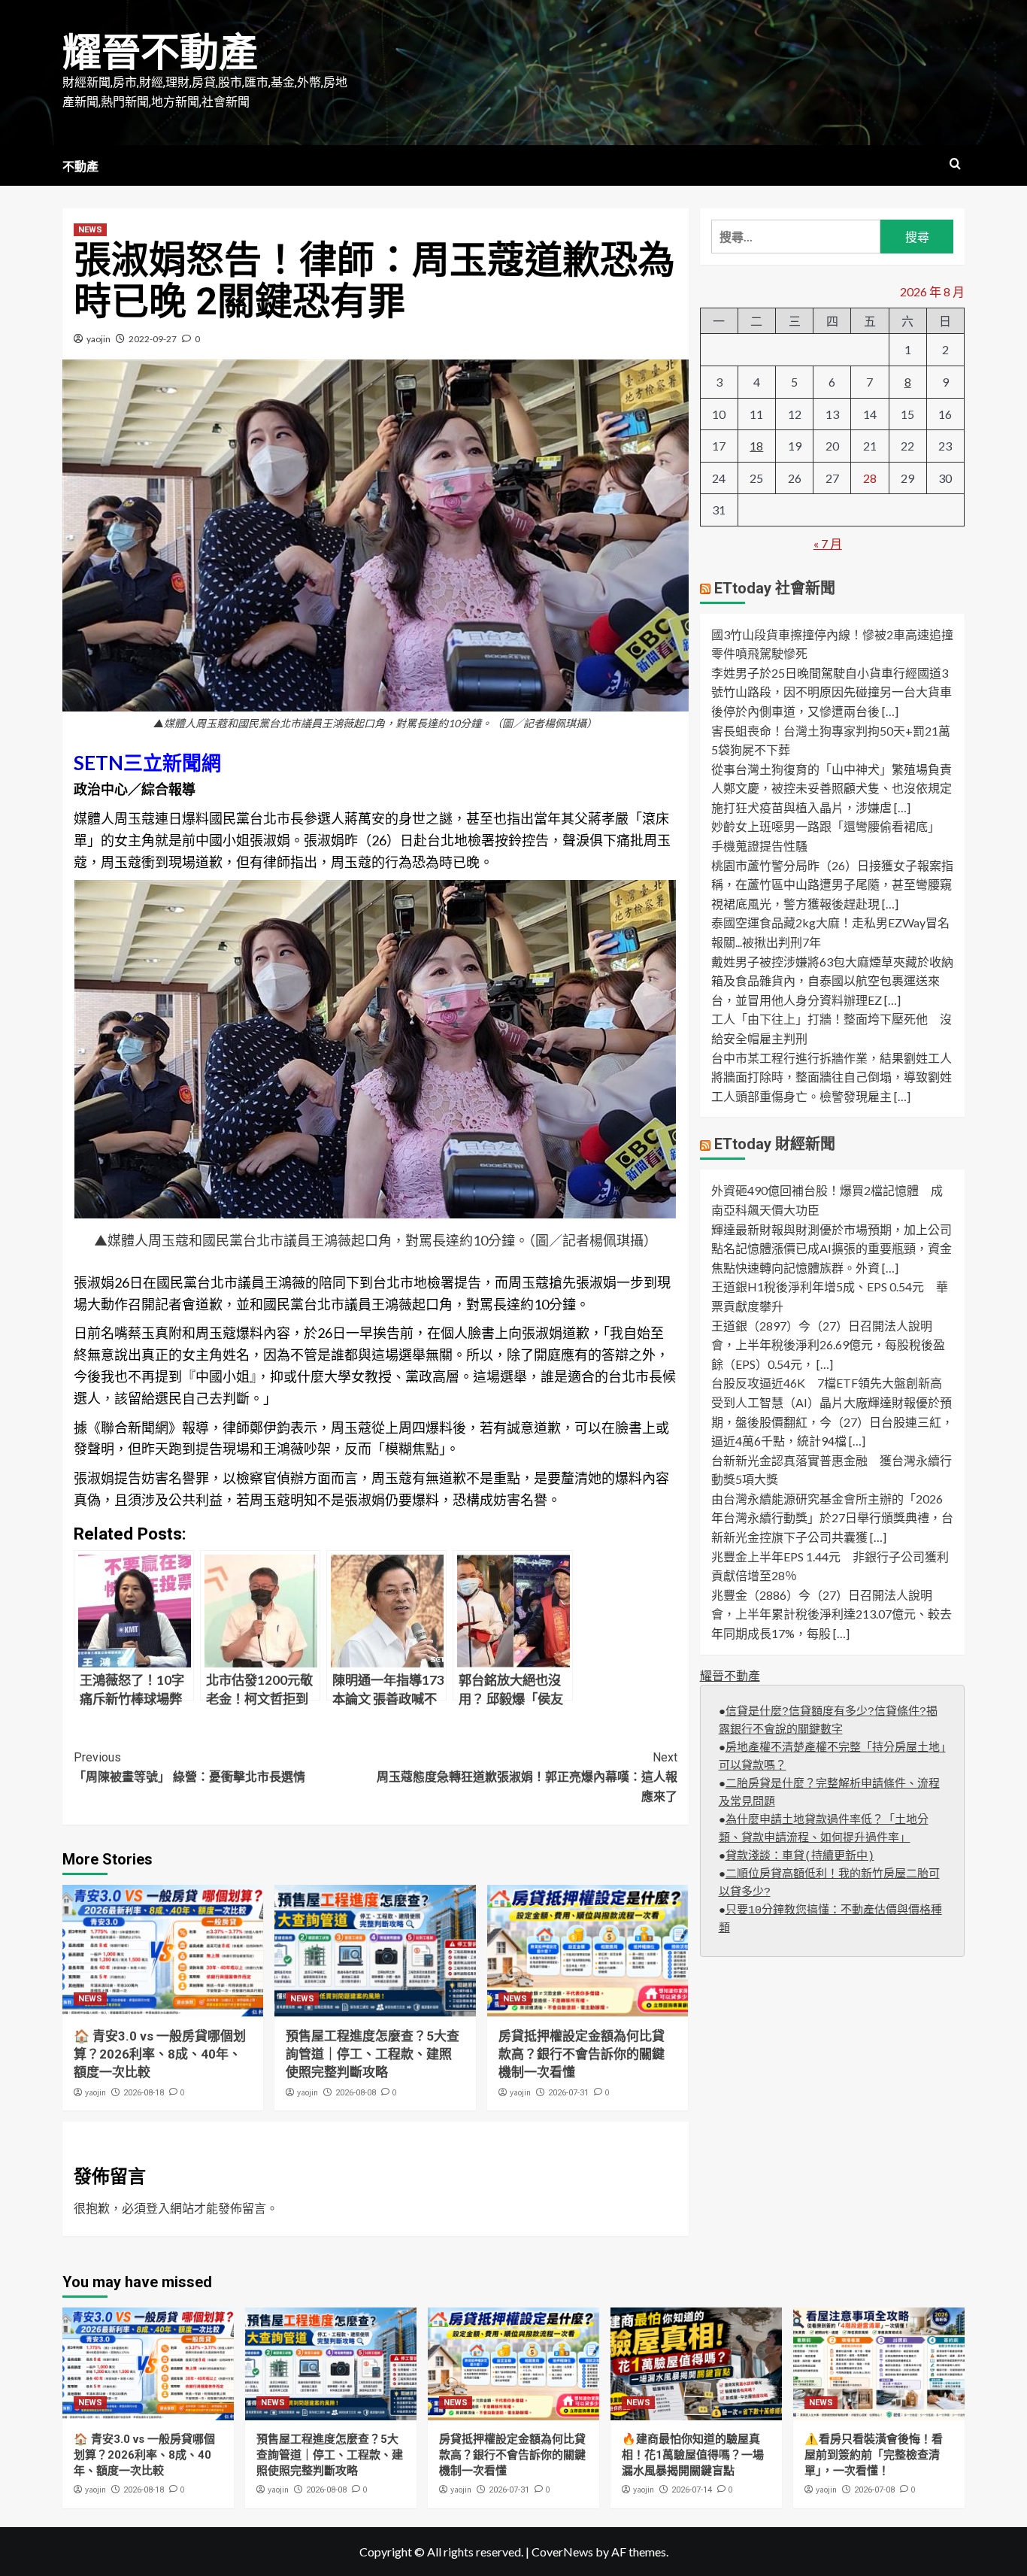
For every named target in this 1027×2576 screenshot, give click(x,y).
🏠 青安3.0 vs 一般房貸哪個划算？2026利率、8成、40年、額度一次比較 (160, 2054)
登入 (158, 2208)
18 (756, 446)
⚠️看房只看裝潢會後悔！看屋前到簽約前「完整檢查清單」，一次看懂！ (874, 2455)
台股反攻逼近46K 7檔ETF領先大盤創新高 (827, 1383)
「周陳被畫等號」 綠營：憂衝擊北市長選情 (189, 1767)
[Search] (955, 164)
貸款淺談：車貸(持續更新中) (800, 1857)
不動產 (80, 167)
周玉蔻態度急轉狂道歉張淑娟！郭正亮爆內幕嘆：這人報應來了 (527, 1776)
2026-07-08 (874, 2490)
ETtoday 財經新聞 (775, 1144)
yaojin (98, 339)
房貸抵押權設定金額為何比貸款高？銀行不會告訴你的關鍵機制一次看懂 (582, 2054)
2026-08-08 (356, 2093)
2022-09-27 (153, 339)
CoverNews (562, 2552)
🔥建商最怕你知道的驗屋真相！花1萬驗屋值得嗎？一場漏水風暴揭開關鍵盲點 (693, 2455)
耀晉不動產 (160, 53)
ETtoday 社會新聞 (775, 588)
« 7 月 (828, 543)
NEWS (90, 230)
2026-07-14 (692, 2490)
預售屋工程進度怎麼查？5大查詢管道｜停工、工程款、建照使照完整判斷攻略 (373, 2054)
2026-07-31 (568, 2093)
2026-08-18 (144, 2093)
